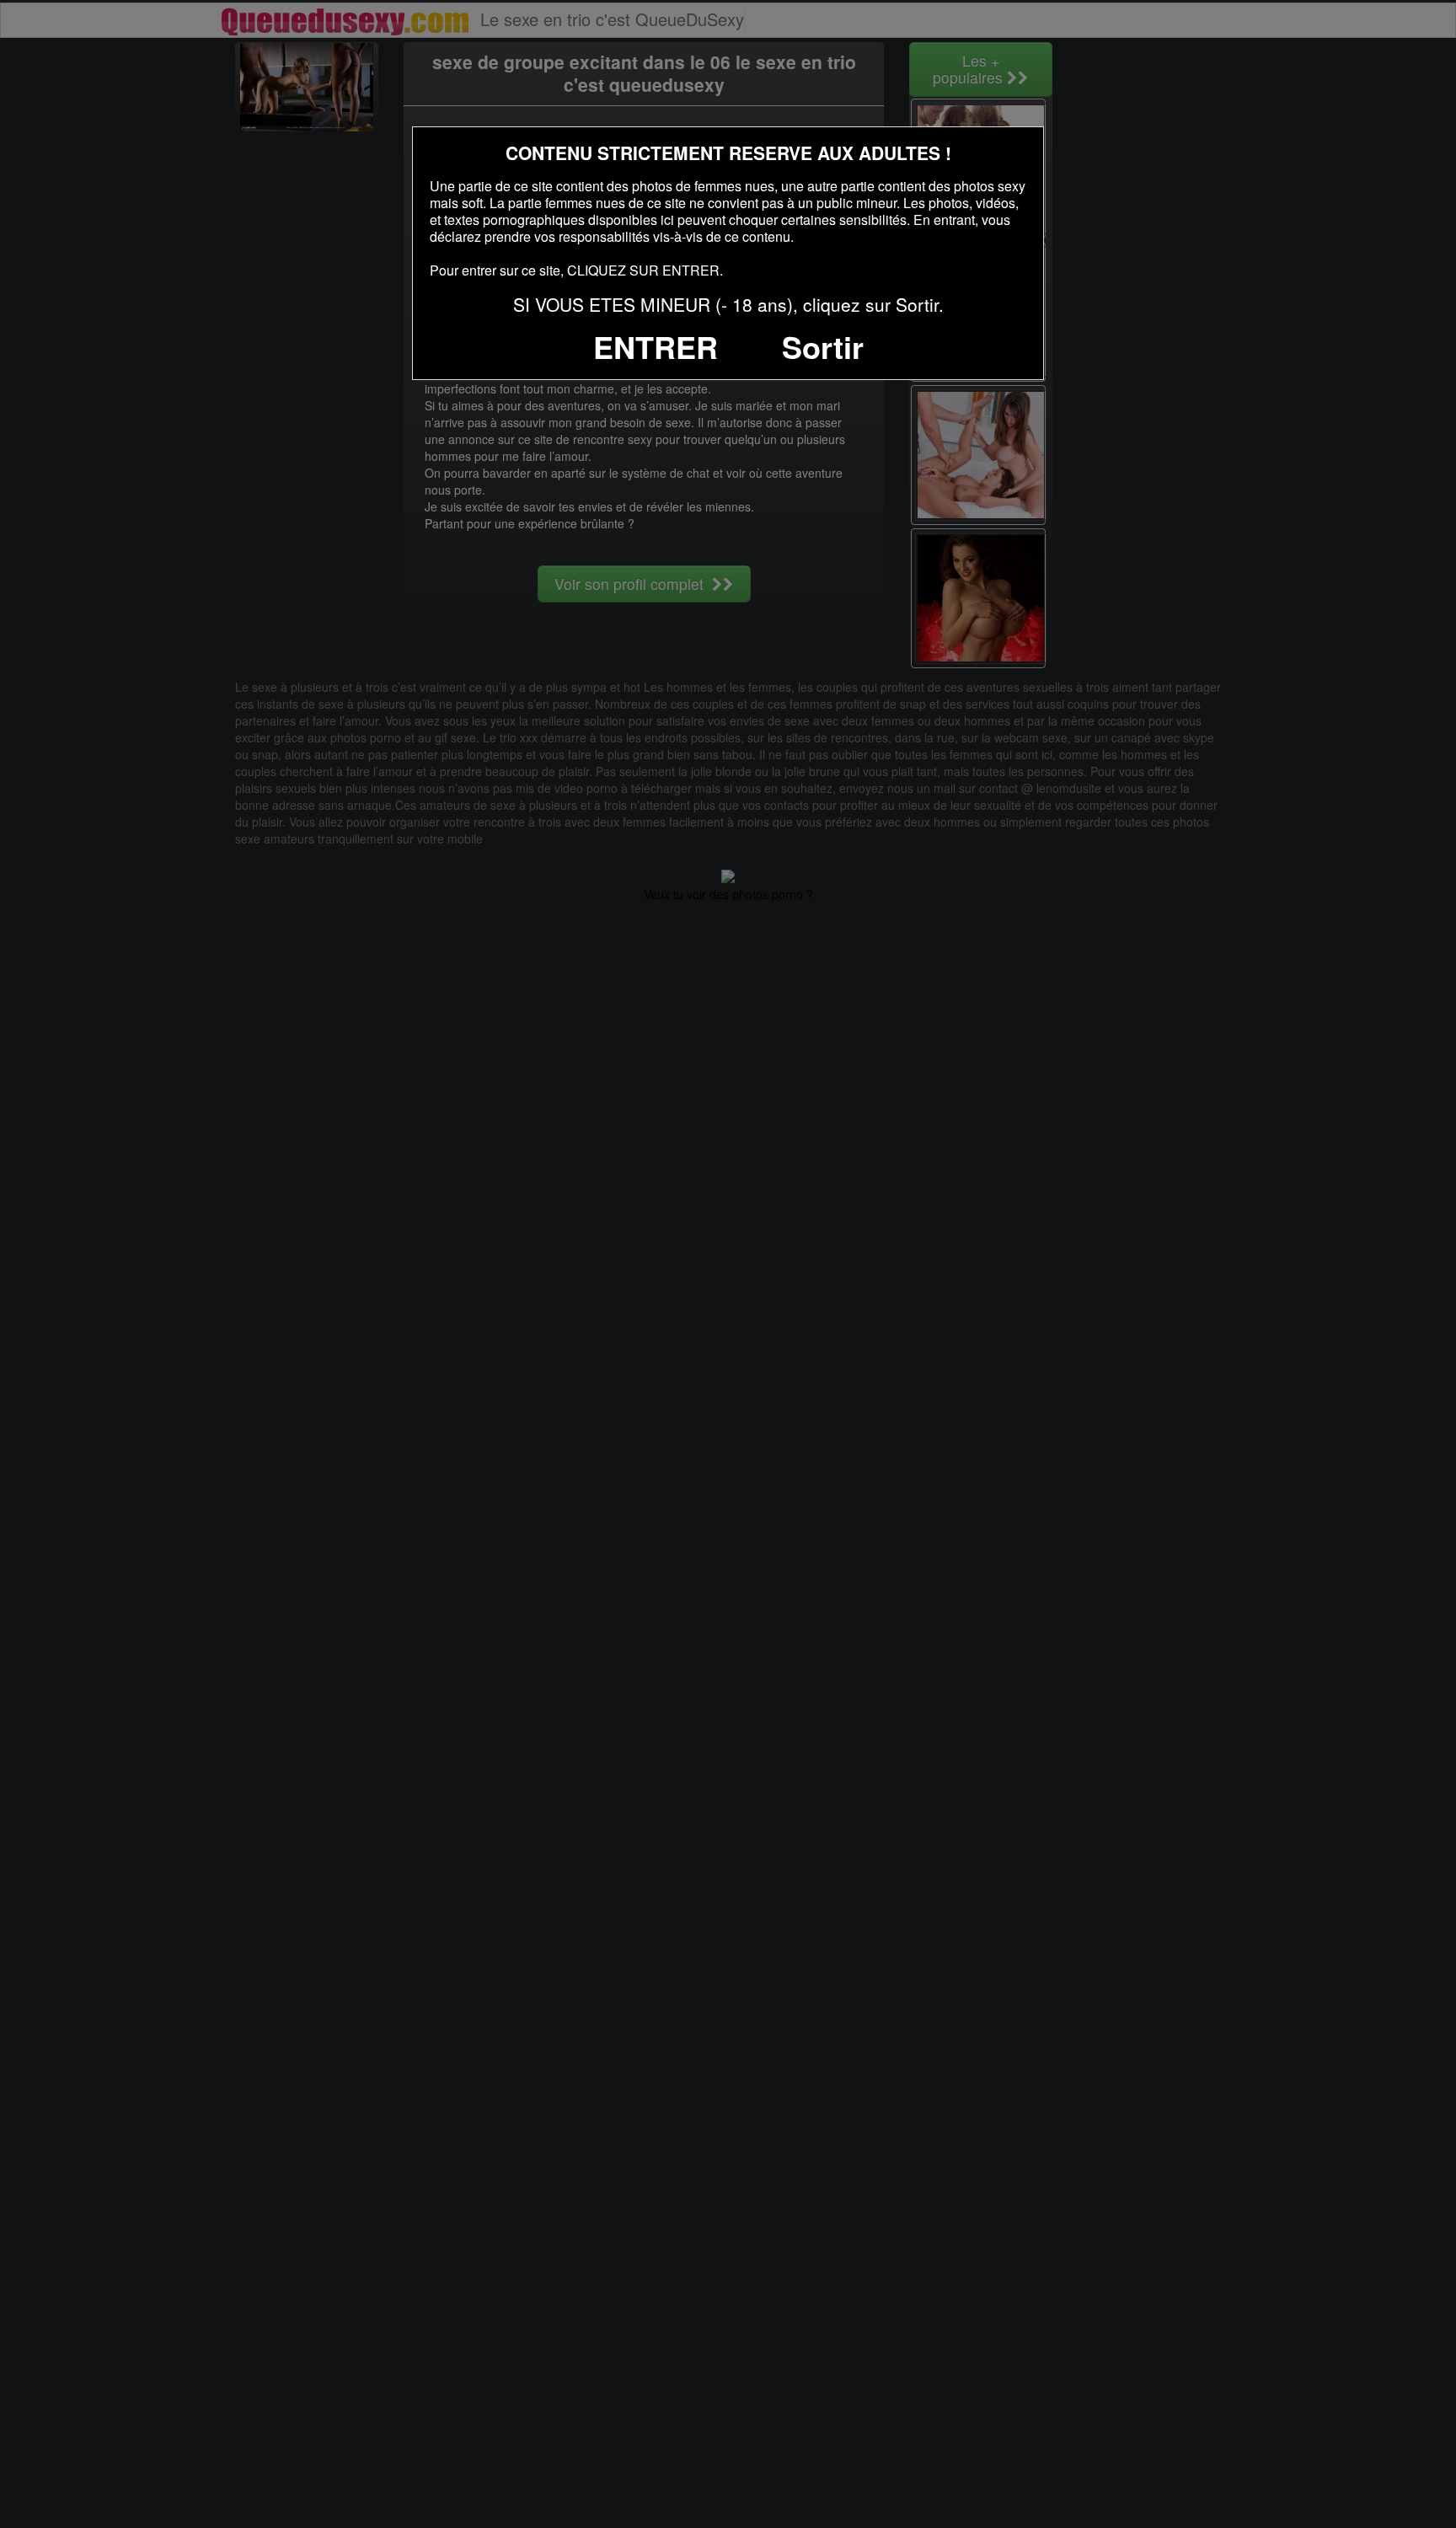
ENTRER (656, 346)
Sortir (823, 346)
